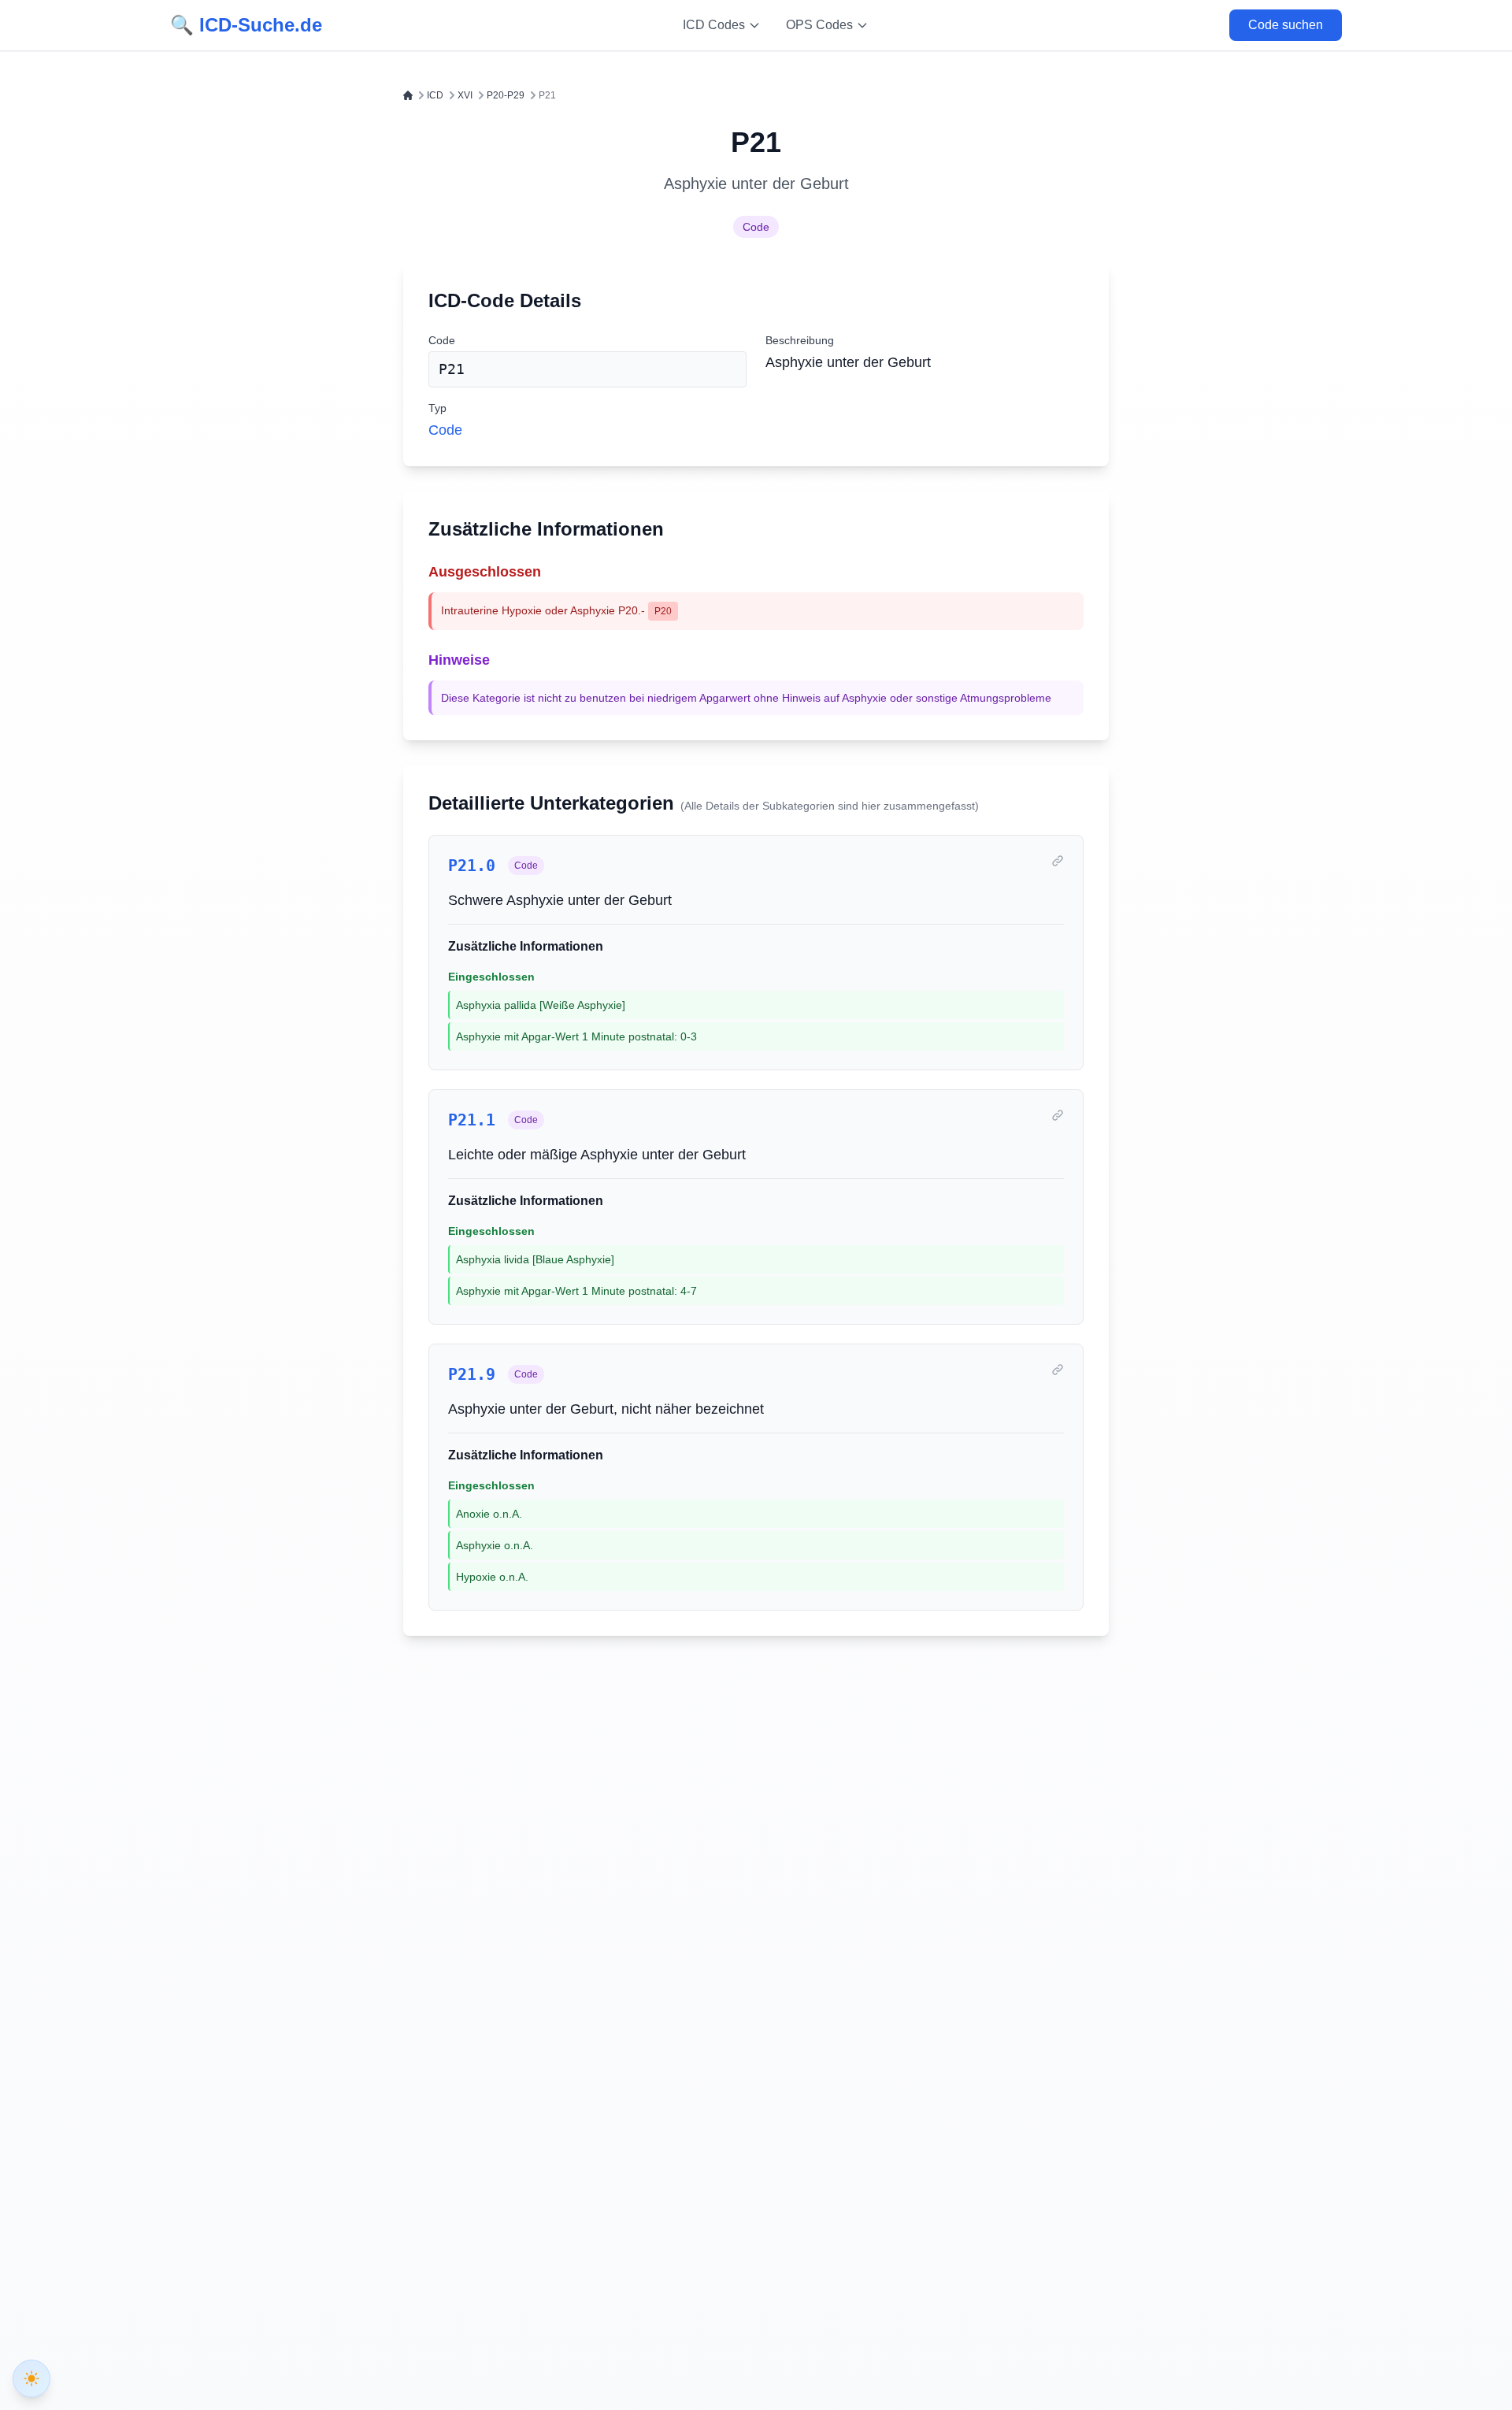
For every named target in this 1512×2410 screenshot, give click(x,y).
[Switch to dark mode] (31, 2378)
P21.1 (472, 1120)
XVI (465, 95)
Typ (437, 408)
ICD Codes (714, 25)
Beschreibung (800, 340)
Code (756, 227)
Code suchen (1286, 25)
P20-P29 (506, 95)
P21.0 (472, 866)
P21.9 (472, 1374)
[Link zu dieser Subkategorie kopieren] (1058, 861)
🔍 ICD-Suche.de (246, 25)
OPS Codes (819, 25)
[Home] (408, 95)
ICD (435, 95)
